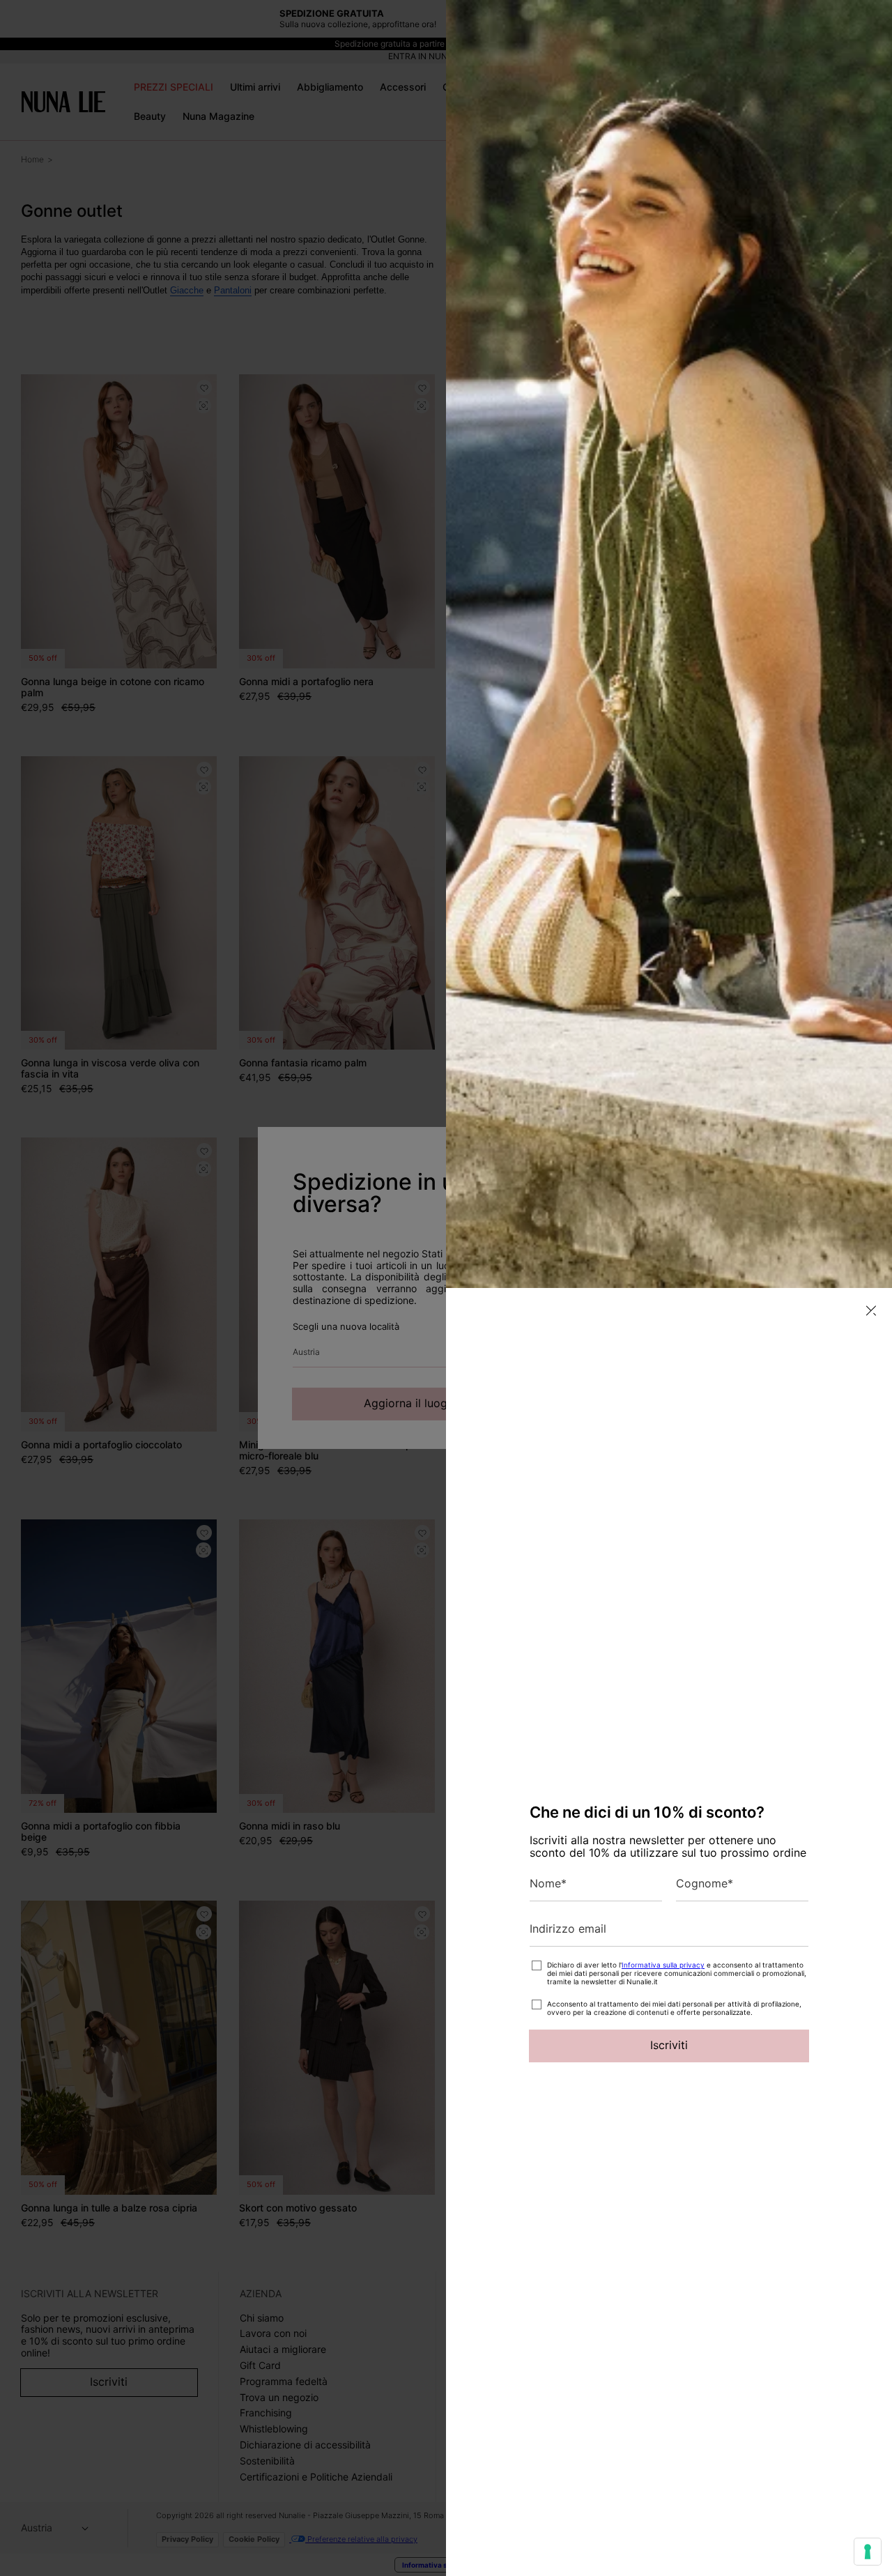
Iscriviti (669, 2045)
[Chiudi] (871, 1311)
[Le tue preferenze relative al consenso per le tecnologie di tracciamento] (868, 2552)
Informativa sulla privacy (663, 1965)
